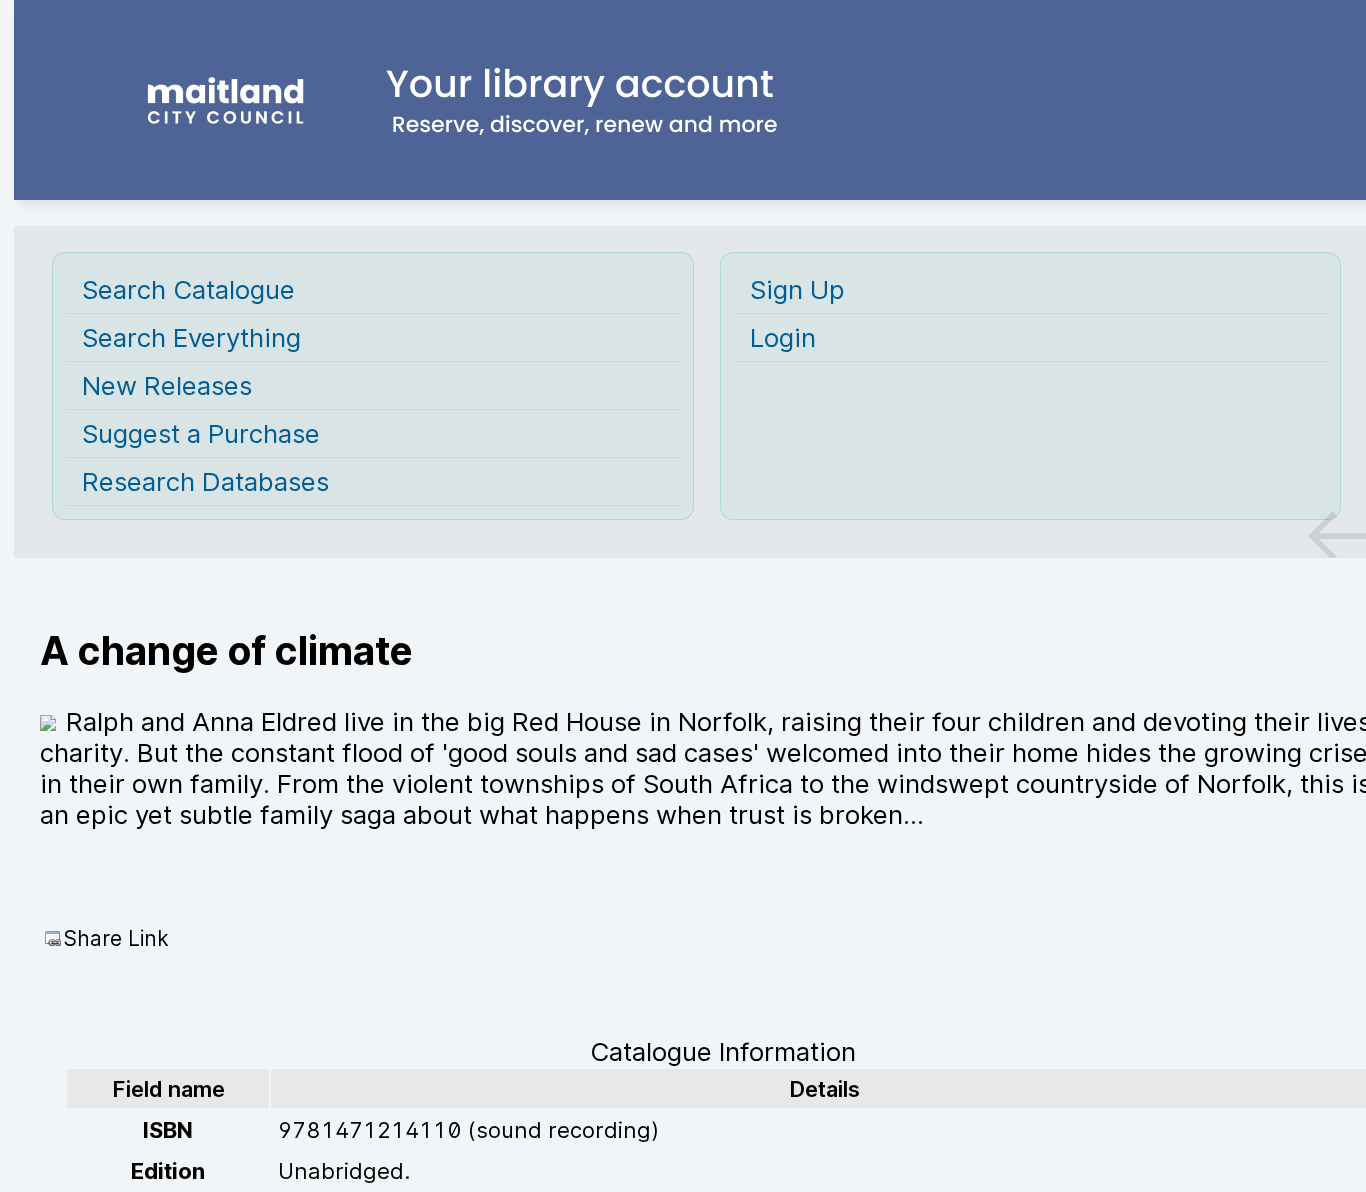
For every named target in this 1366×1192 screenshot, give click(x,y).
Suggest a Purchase (201, 433)
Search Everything (191, 337)
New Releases (167, 385)
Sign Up (797, 289)
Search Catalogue (188, 289)
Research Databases (205, 481)
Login (783, 337)
